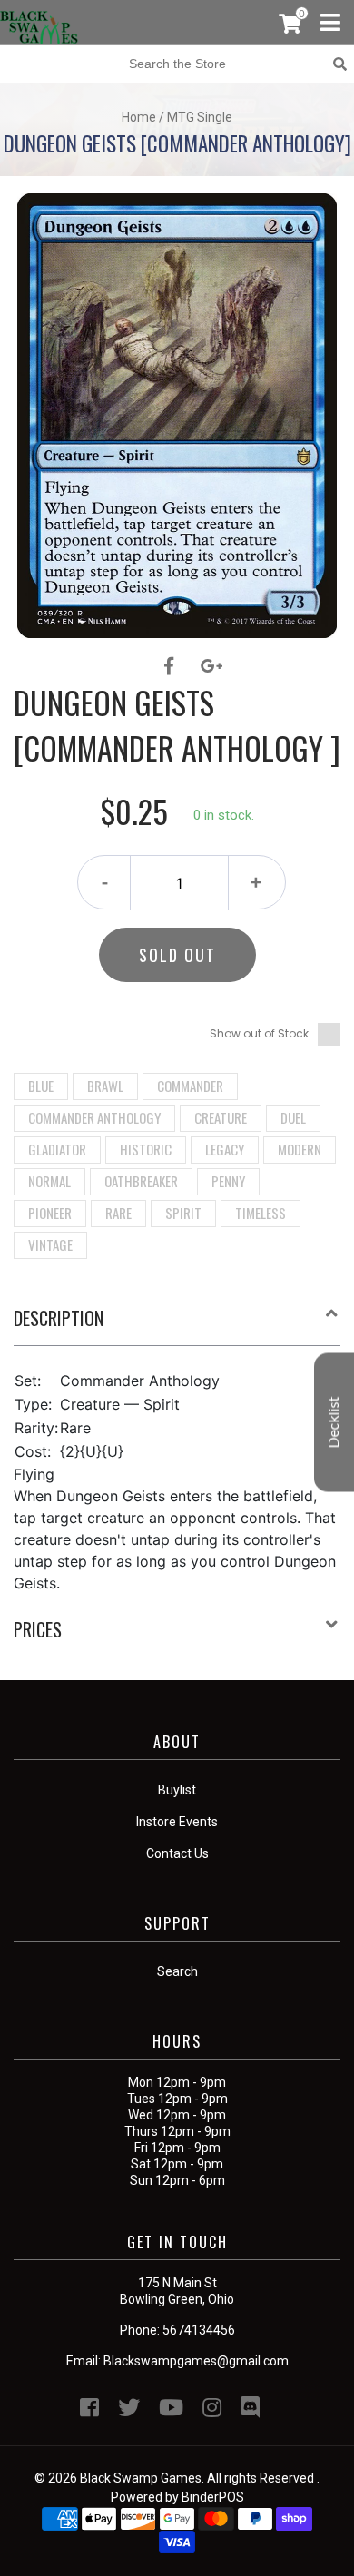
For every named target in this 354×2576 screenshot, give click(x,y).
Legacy (225, 1149)
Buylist (177, 1790)
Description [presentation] (59, 1318)
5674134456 (199, 2330)
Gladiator (57, 1149)
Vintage (50, 1244)
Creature (221, 1117)
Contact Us (177, 1853)
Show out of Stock (259, 1033)
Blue (41, 1086)
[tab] (177, 1325)
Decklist (334, 1423)
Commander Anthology (94, 1117)
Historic (146, 1149)
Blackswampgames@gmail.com (196, 2361)
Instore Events (177, 1822)
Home (139, 117)
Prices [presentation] (38, 1629)
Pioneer (50, 1213)
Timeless (261, 1213)
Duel (293, 1117)
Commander (190, 1086)
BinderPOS (213, 2497)
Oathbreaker (141, 1181)
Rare (118, 1213)
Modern (300, 1149)
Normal (49, 1181)
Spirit (183, 1213)
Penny (228, 1181)
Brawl (105, 1086)
